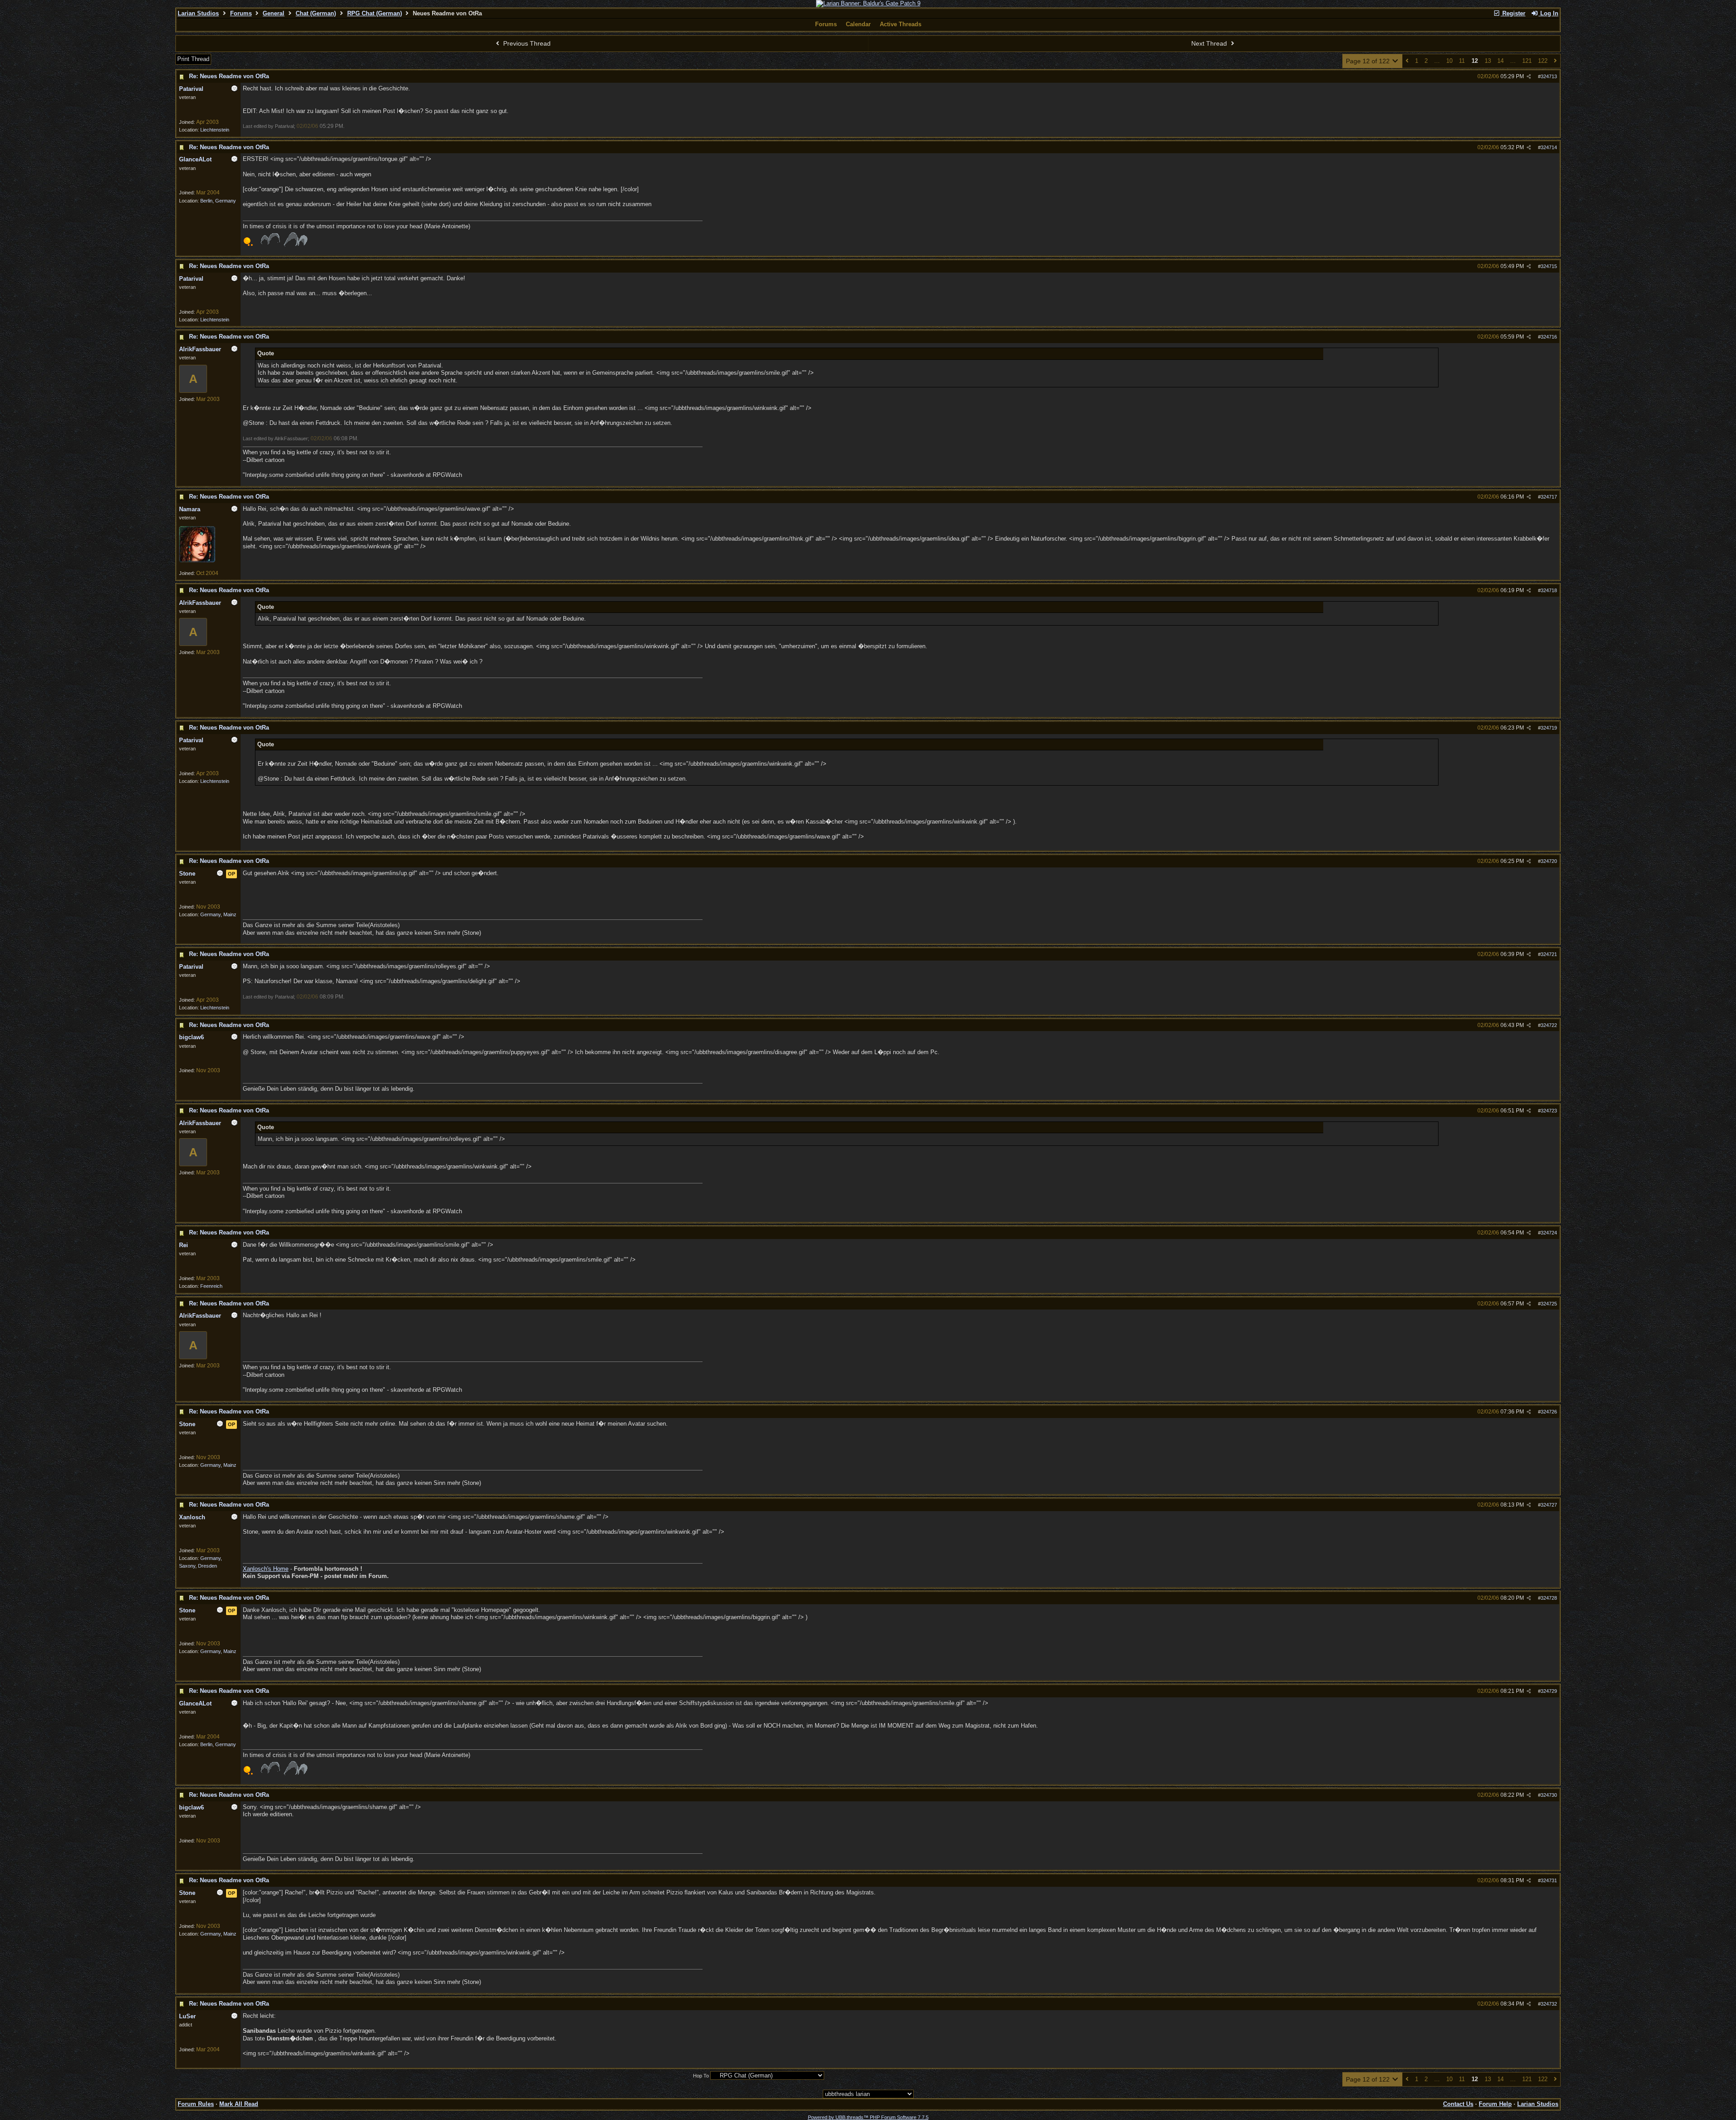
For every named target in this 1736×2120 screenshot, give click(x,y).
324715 (1549, 266)
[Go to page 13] (1555, 61)
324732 (1549, 2004)
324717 (1549, 497)
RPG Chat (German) (375, 13)
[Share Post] (1529, 77)
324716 (1549, 337)
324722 (1549, 1025)
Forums (241, 13)
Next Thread (1210, 43)
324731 (1549, 1880)
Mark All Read (239, 2104)
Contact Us (1458, 2104)
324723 (1549, 1111)
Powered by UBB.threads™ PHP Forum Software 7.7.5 (868, 2117)
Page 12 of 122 (1369, 61)
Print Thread (193, 59)
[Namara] (197, 561)
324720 (1549, 861)
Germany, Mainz (218, 914)
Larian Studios (198, 13)
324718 (1549, 590)
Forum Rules (196, 2104)
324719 (1549, 728)
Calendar (858, 24)
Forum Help (1495, 2104)
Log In (1548, 13)
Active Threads (901, 24)
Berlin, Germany (218, 201)
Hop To (701, 2076)
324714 (1549, 147)
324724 (1549, 1233)
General (274, 13)
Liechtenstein (215, 130)
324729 (1549, 1691)
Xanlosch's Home (266, 1569)
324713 (1549, 76)
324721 (1549, 954)
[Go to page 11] (1407, 61)
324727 (1549, 1505)
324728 (1549, 1598)
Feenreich (211, 1286)
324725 (1549, 1304)
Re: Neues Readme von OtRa (229, 76)
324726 (1549, 1412)
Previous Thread (526, 43)
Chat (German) (316, 13)
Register (1513, 13)
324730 (1549, 1795)
